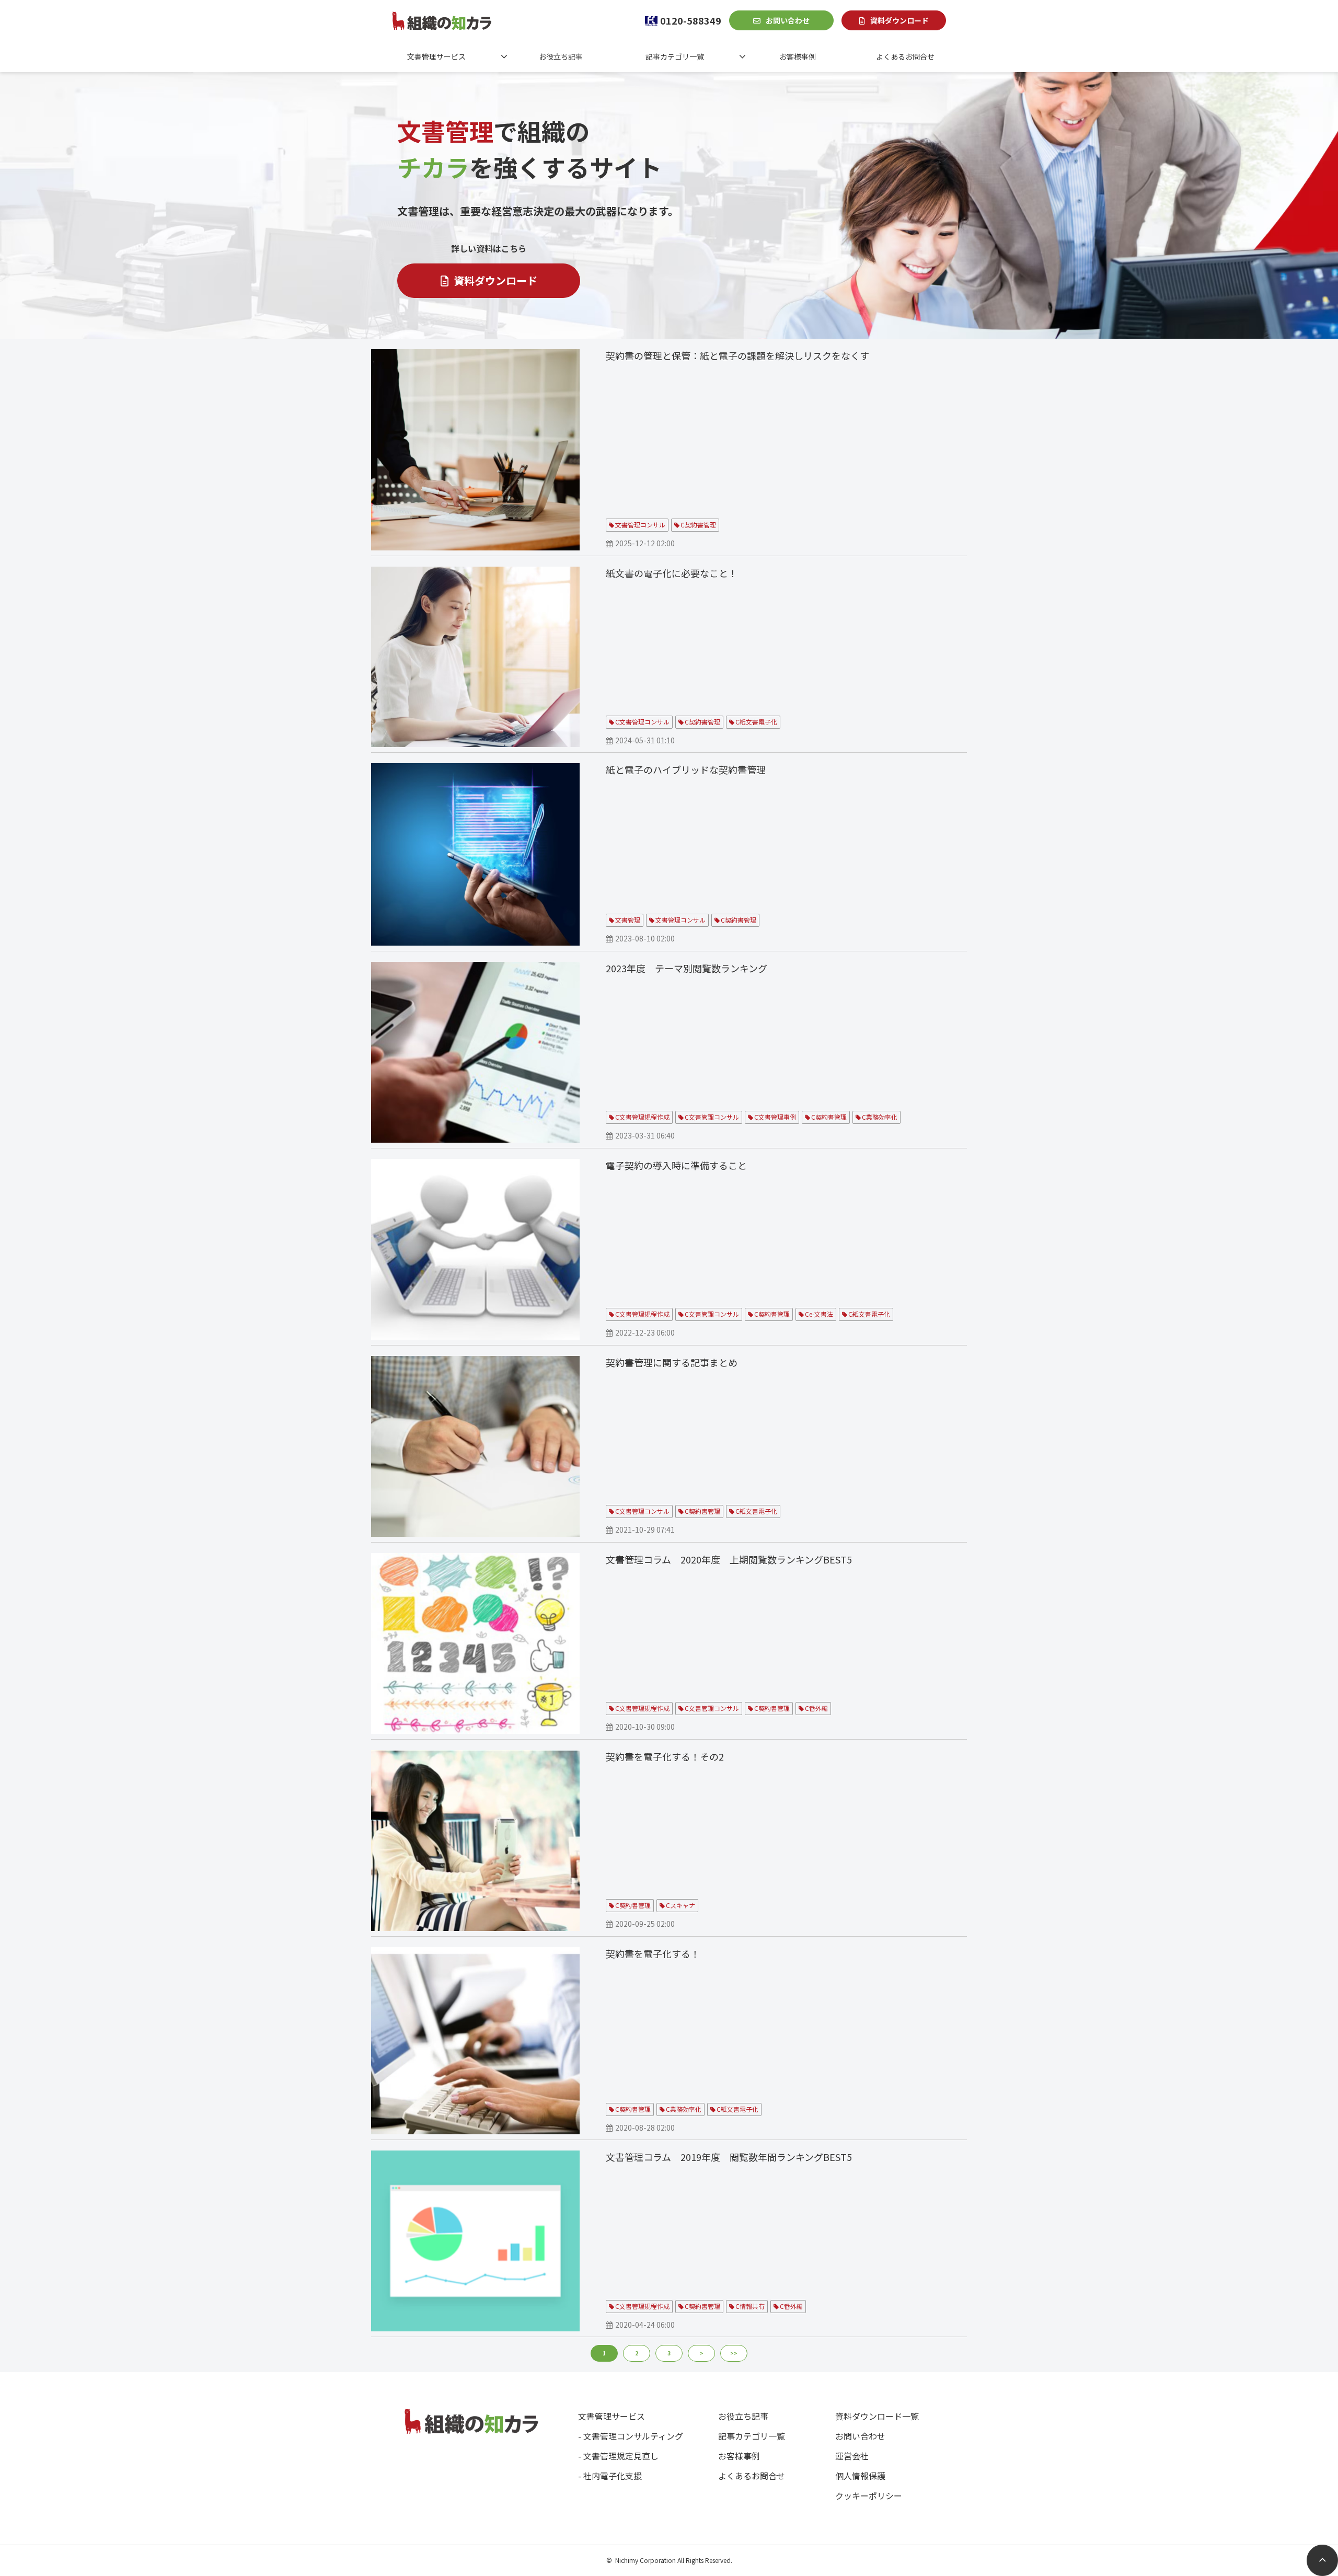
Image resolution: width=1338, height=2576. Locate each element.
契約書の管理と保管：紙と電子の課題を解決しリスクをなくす (737, 355)
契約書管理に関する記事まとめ (672, 1362)
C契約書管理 (698, 525)
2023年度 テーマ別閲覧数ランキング (687, 968)
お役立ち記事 (561, 56)
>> (734, 2353)
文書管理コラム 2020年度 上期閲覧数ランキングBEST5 (729, 1559)
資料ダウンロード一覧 (877, 2416)
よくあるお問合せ (905, 56)
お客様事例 (798, 56)
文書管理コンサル (640, 525)
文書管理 (628, 920)
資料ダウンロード (899, 20)
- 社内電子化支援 (610, 2476)
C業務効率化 (880, 1117)
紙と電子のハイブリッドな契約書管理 (686, 769)
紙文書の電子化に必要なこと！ (672, 573)
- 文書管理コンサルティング (631, 2436)
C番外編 (816, 1708)
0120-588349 (691, 20)
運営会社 (852, 2456)
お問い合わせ (788, 20)
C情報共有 (750, 2306)
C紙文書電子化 (756, 722)
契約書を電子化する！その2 (665, 1756)
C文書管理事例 (775, 1117)
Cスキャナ (680, 1905)
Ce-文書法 (819, 1314)
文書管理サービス (436, 56)
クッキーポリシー (869, 2495)
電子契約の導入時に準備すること (676, 1165)
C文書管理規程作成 (642, 1117)
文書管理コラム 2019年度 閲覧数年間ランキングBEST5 (729, 2157)
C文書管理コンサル (642, 722)
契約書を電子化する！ (653, 1953)
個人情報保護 (860, 2476)
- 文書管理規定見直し (618, 2456)
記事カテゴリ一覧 (675, 56)
